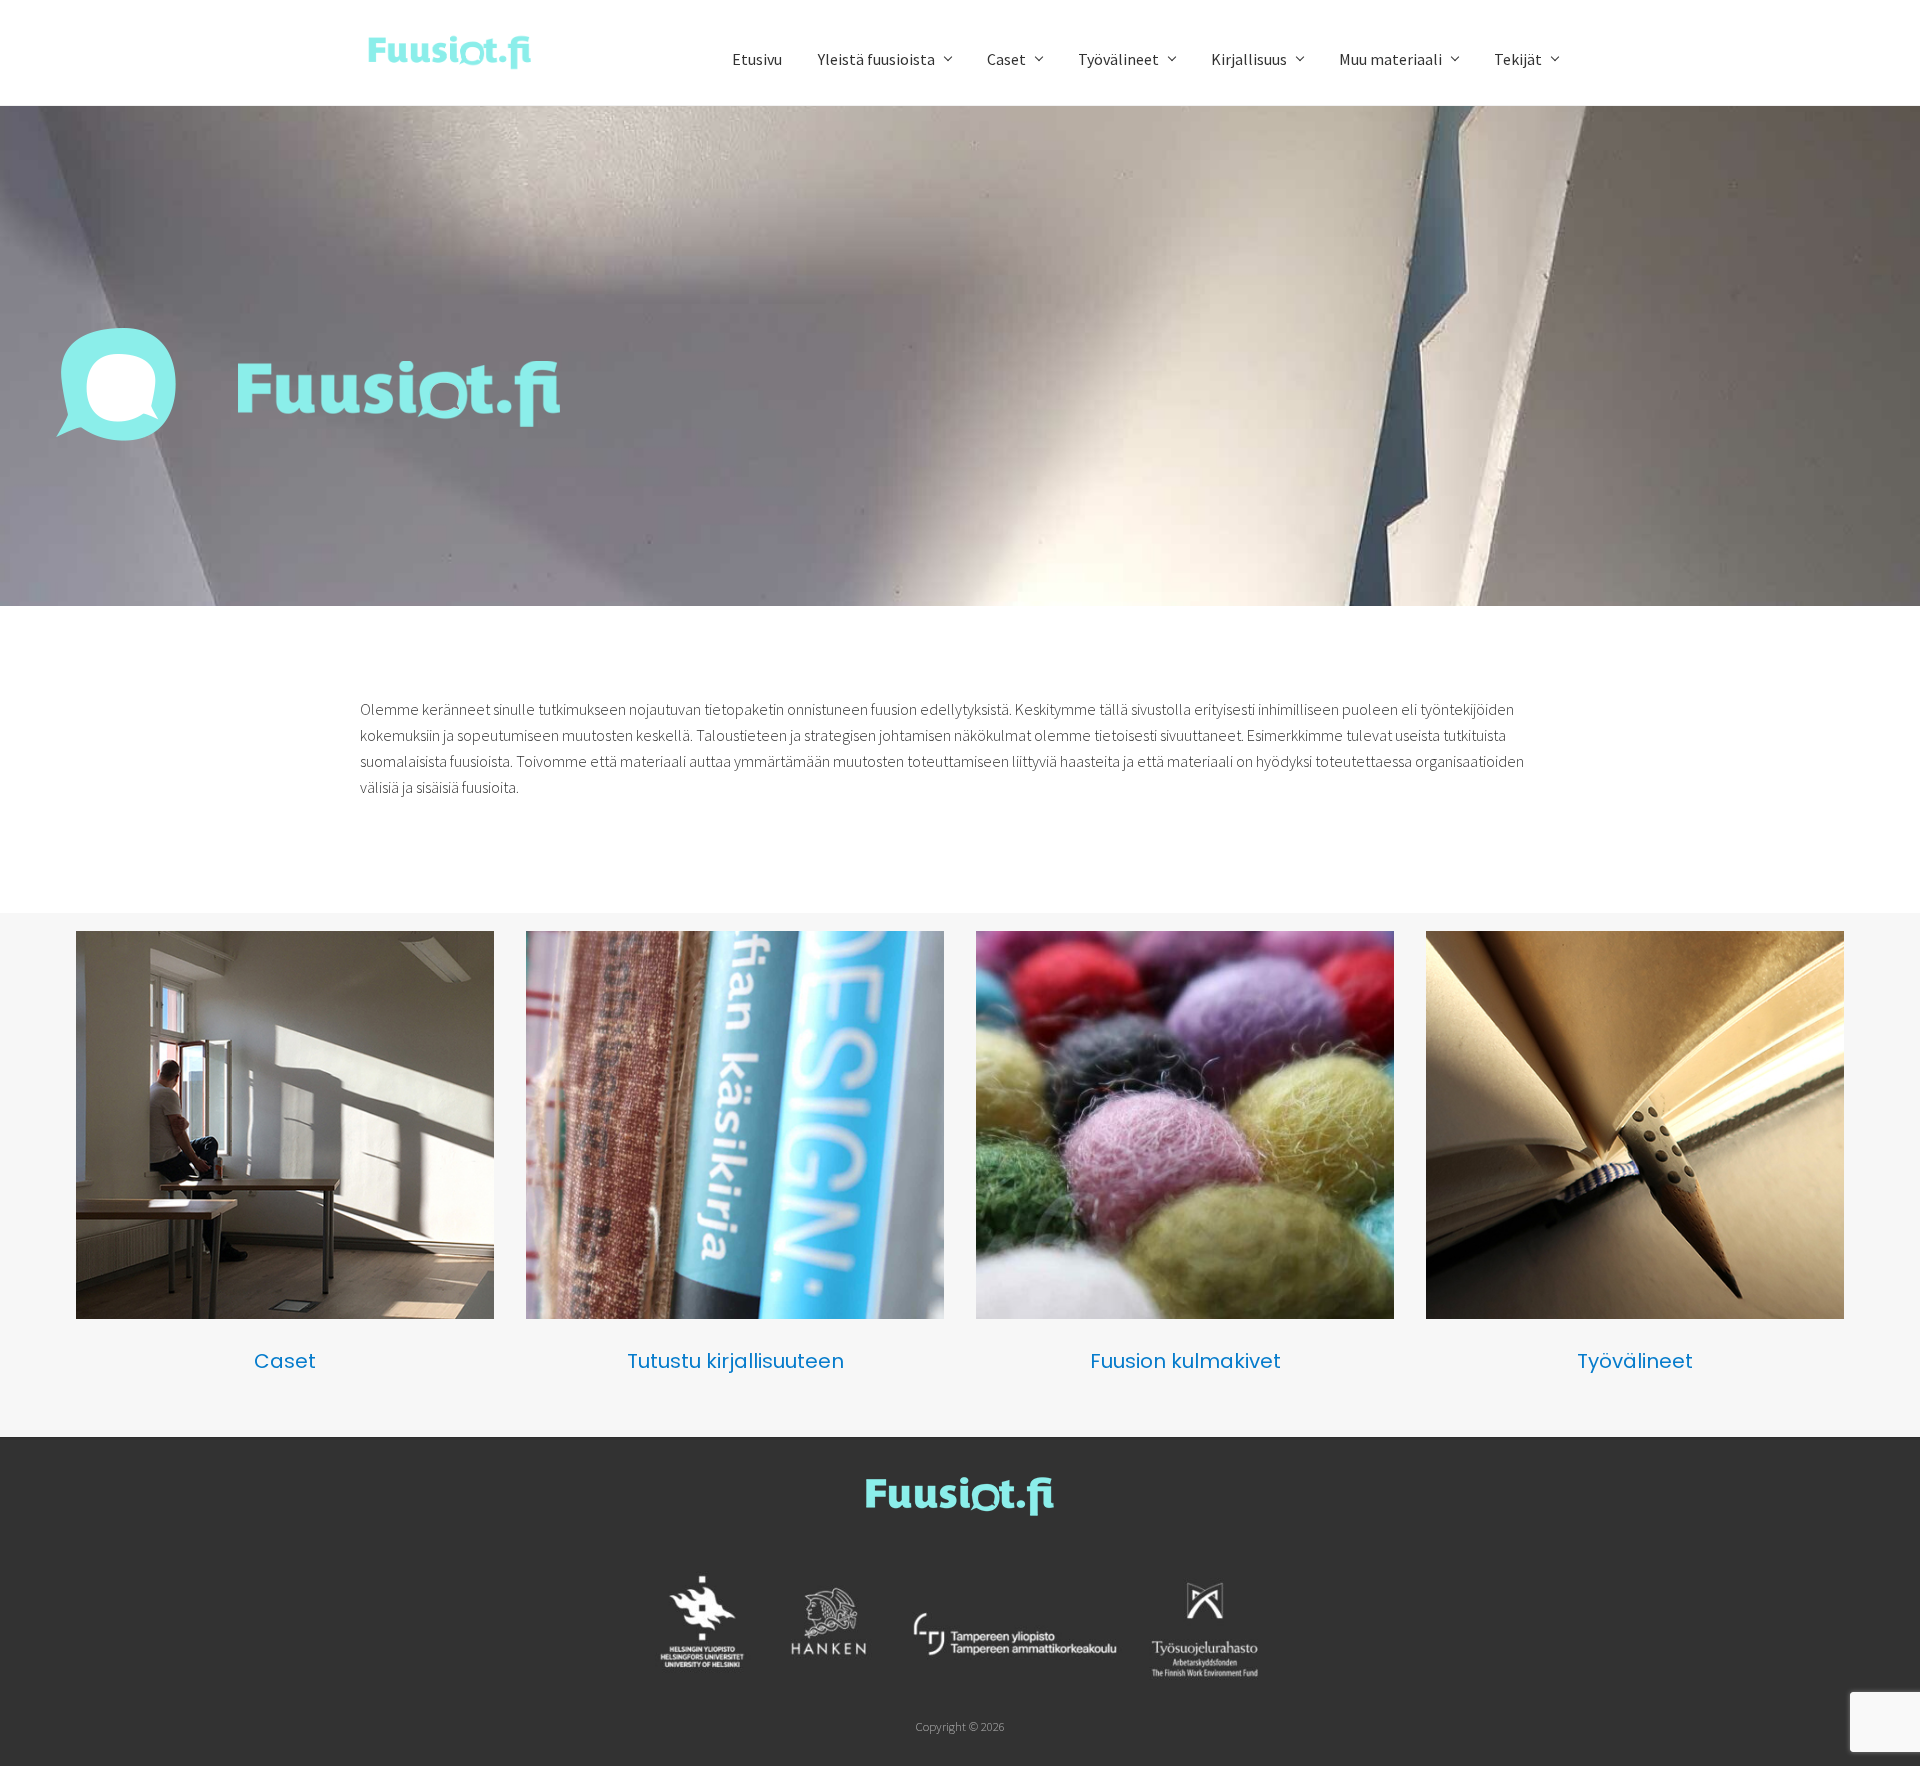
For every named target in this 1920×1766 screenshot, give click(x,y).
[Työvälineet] (1635, 1313)
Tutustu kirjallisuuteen (735, 1361)
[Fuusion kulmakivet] (1185, 1313)
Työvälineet (1635, 1361)
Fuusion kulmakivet (1185, 1361)
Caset (285, 1361)
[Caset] (285, 1313)
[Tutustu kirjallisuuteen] (735, 1313)
